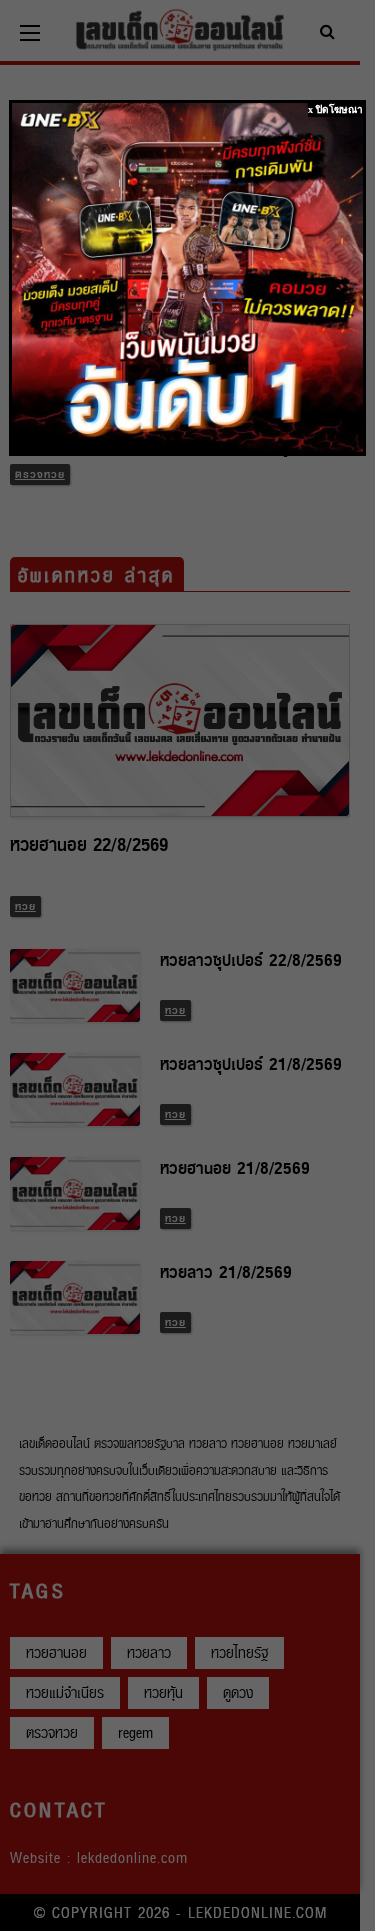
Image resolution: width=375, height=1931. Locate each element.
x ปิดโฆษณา (335, 109)
